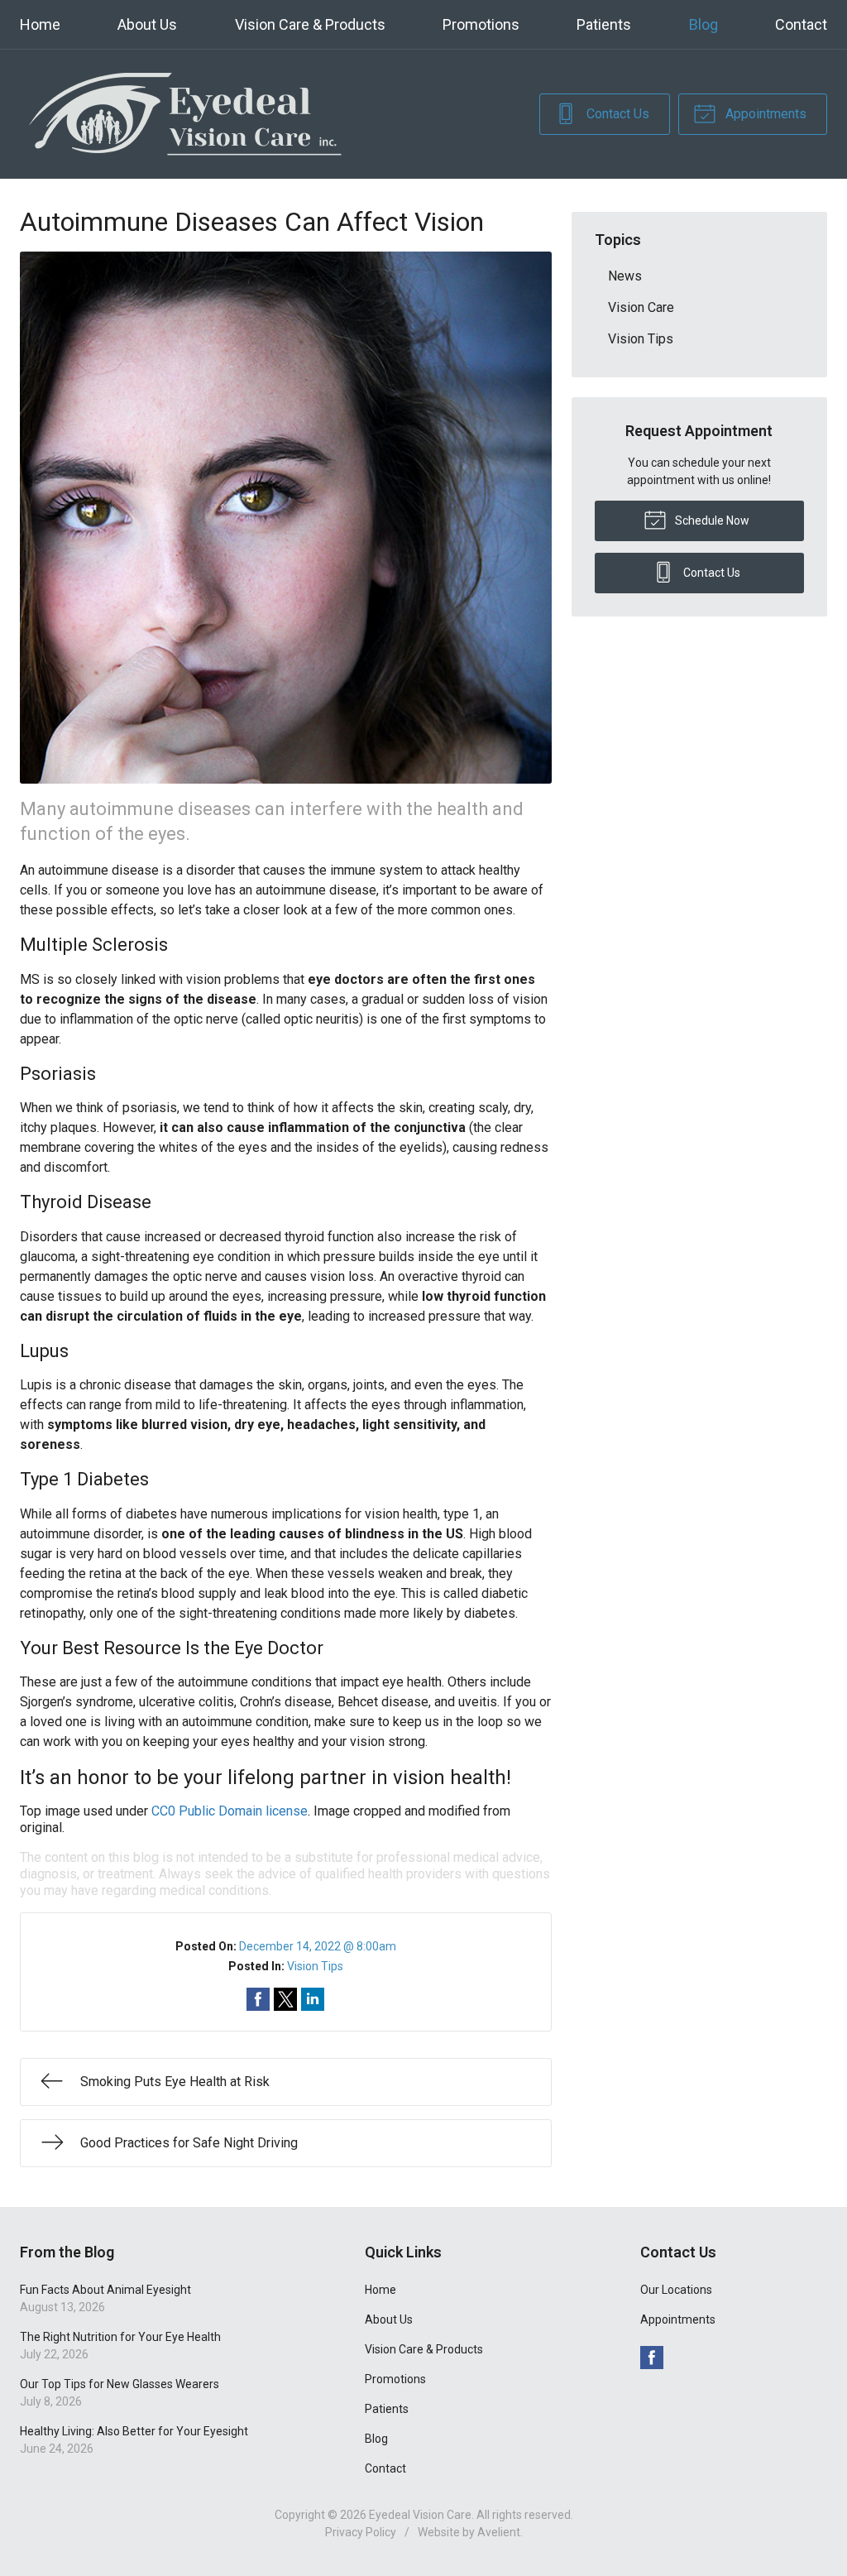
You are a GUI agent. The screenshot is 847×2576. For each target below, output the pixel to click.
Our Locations (676, 2290)
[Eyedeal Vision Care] (185, 114)
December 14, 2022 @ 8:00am (318, 1946)
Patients (604, 24)
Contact (801, 24)
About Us (147, 24)
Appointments (764, 114)
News (625, 276)
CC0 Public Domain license (230, 1811)
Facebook (652, 2358)
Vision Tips (315, 1966)
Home (40, 24)
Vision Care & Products (310, 24)
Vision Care (641, 307)
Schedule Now (711, 520)
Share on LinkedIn (313, 1999)
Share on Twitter (285, 1999)
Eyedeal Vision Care (420, 2515)
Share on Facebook (258, 1999)
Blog (703, 24)
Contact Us (616, 114)
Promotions (481, 24)
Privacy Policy (361, 2532)
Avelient (499, 2532)
